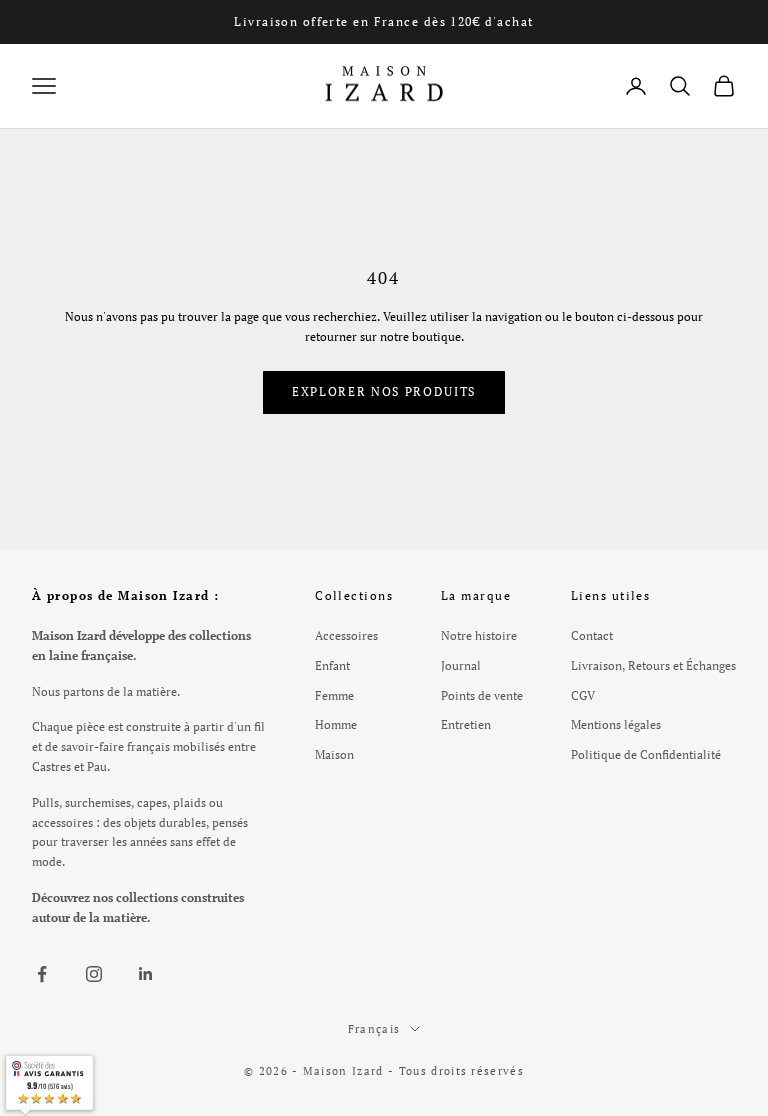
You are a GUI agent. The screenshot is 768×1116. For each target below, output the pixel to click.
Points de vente (482, 695)
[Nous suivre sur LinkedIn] (146, 974)
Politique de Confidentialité (646, 754)
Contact (592, 635)
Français (374, 1029)
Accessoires (346, 635)
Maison (334, 754)
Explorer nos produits (384, 391)
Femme (334, 695)
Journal (461, 665)
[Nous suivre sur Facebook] (42, 974)
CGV (583, 695)
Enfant (332, 665)
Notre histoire (479, 635)
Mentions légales (616, 724)
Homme (336, 724)
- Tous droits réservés (456, 1071)
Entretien (466, 724)
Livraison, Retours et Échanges (653, 665)
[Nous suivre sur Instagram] (94, 974)
